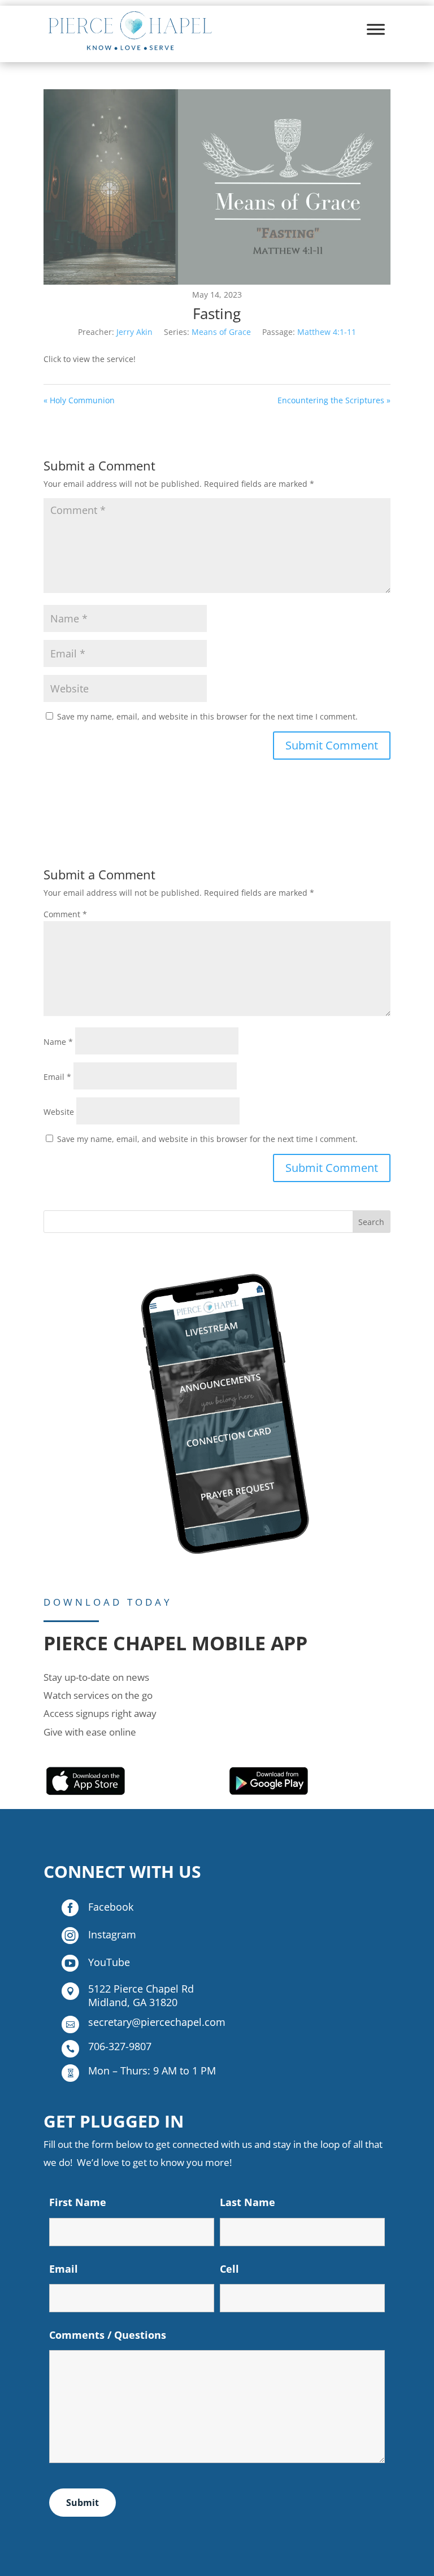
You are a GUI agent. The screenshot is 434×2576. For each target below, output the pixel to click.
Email (57, 1077)
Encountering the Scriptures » (334, 400)
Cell (229, 2269)
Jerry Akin (134, 332)
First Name (78, 2202)
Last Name (248, 2202)
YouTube (109, 1962)
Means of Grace (221, 332)
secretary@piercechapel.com (157, 2022)
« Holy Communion (79, 400)
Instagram (112, 1934)
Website (59, 1112)
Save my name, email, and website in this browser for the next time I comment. (207, 716)
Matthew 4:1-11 (327, 332)
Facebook (111, 1907)
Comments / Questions (108, 2335)
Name (58, 1042)
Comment (65, 914)
